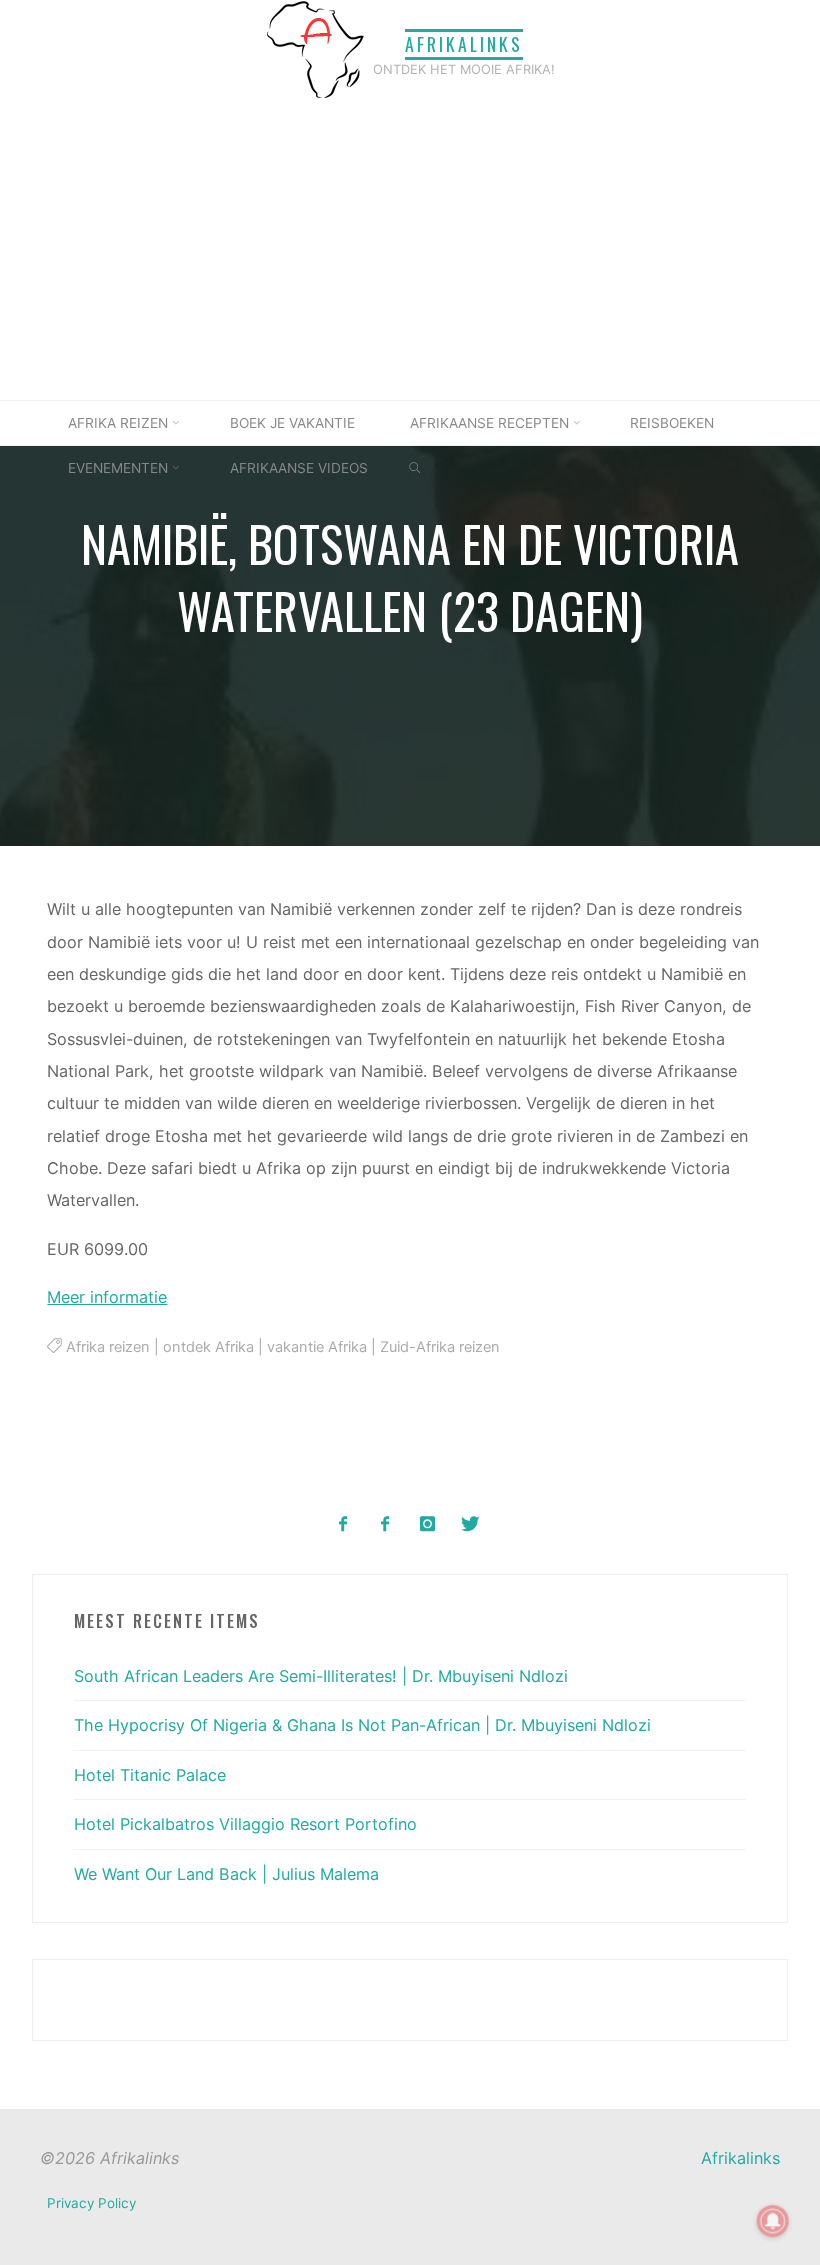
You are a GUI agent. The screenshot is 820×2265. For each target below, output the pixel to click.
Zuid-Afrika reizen (440, 1347)
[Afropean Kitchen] (385, 1524)
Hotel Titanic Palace (150, 1775)
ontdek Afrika (208, 1347)
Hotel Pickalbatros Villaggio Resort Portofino (245, 1824)
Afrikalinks (464, 44)
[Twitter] (469, 1524)
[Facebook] (343, 1524)
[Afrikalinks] (315, 48)
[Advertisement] (410, 250)
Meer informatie (108, 1297)
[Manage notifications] (773, 2221)
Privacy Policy (91, 2203)
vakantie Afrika (317, 1347)
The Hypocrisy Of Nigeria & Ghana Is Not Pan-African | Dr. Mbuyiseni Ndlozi (362, 1725)
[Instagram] (427, 1524)
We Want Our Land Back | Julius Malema (226, 1874)
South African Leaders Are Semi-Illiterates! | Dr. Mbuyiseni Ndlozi (321, 1676)
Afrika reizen (108, 1347)
